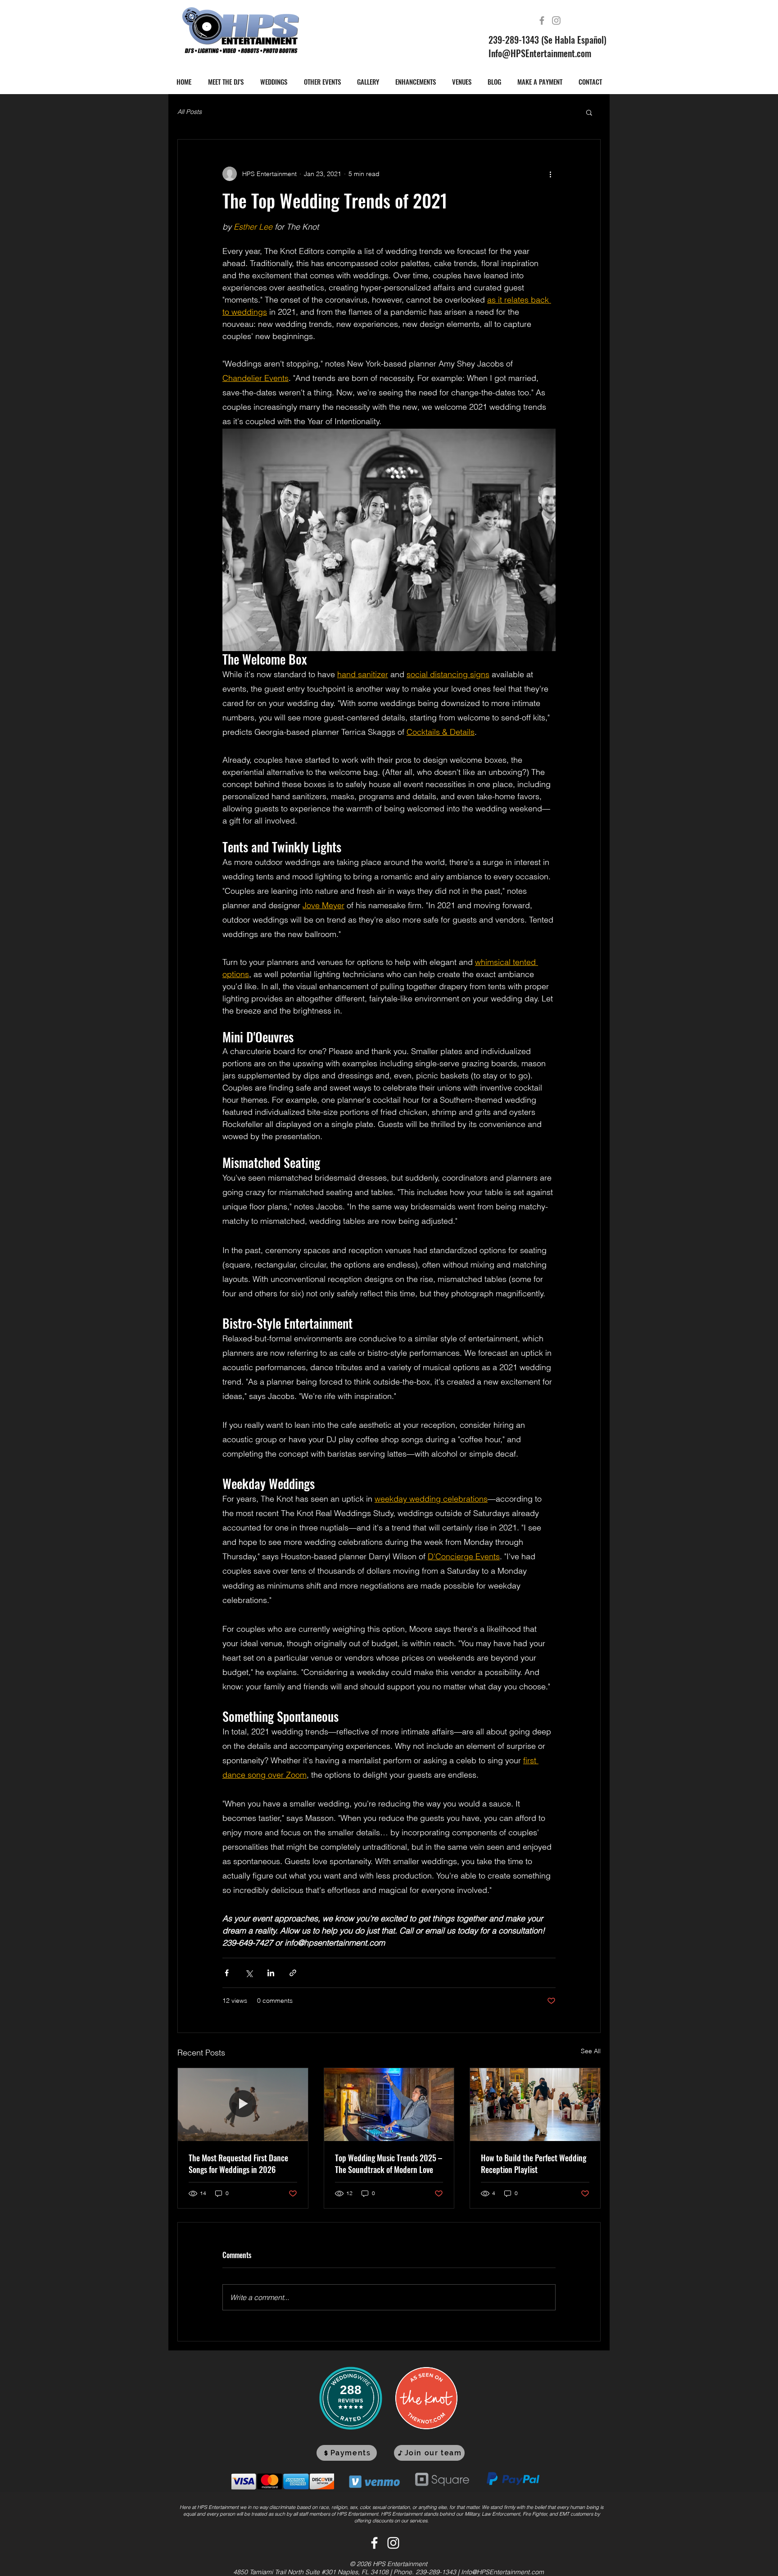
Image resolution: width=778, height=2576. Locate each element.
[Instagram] (556, 20)
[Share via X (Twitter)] (249, 1973)
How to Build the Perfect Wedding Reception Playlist (534, 2164)
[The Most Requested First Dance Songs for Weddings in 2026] (243, 2105)
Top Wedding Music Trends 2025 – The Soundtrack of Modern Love (389, 2164)
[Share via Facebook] (227, 1973)
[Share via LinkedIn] (271, 1973)
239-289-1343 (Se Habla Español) (547, 40)
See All (591, 2051)
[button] (589, 112)
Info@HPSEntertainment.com (540, 53)
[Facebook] (542, 20)
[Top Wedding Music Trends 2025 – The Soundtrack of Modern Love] (389, 2105)
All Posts (190, 112)
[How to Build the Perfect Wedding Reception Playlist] (535, 2105)
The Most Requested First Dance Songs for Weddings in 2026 (238, 2164)
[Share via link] (293, 1973)
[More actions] (550, 174)
